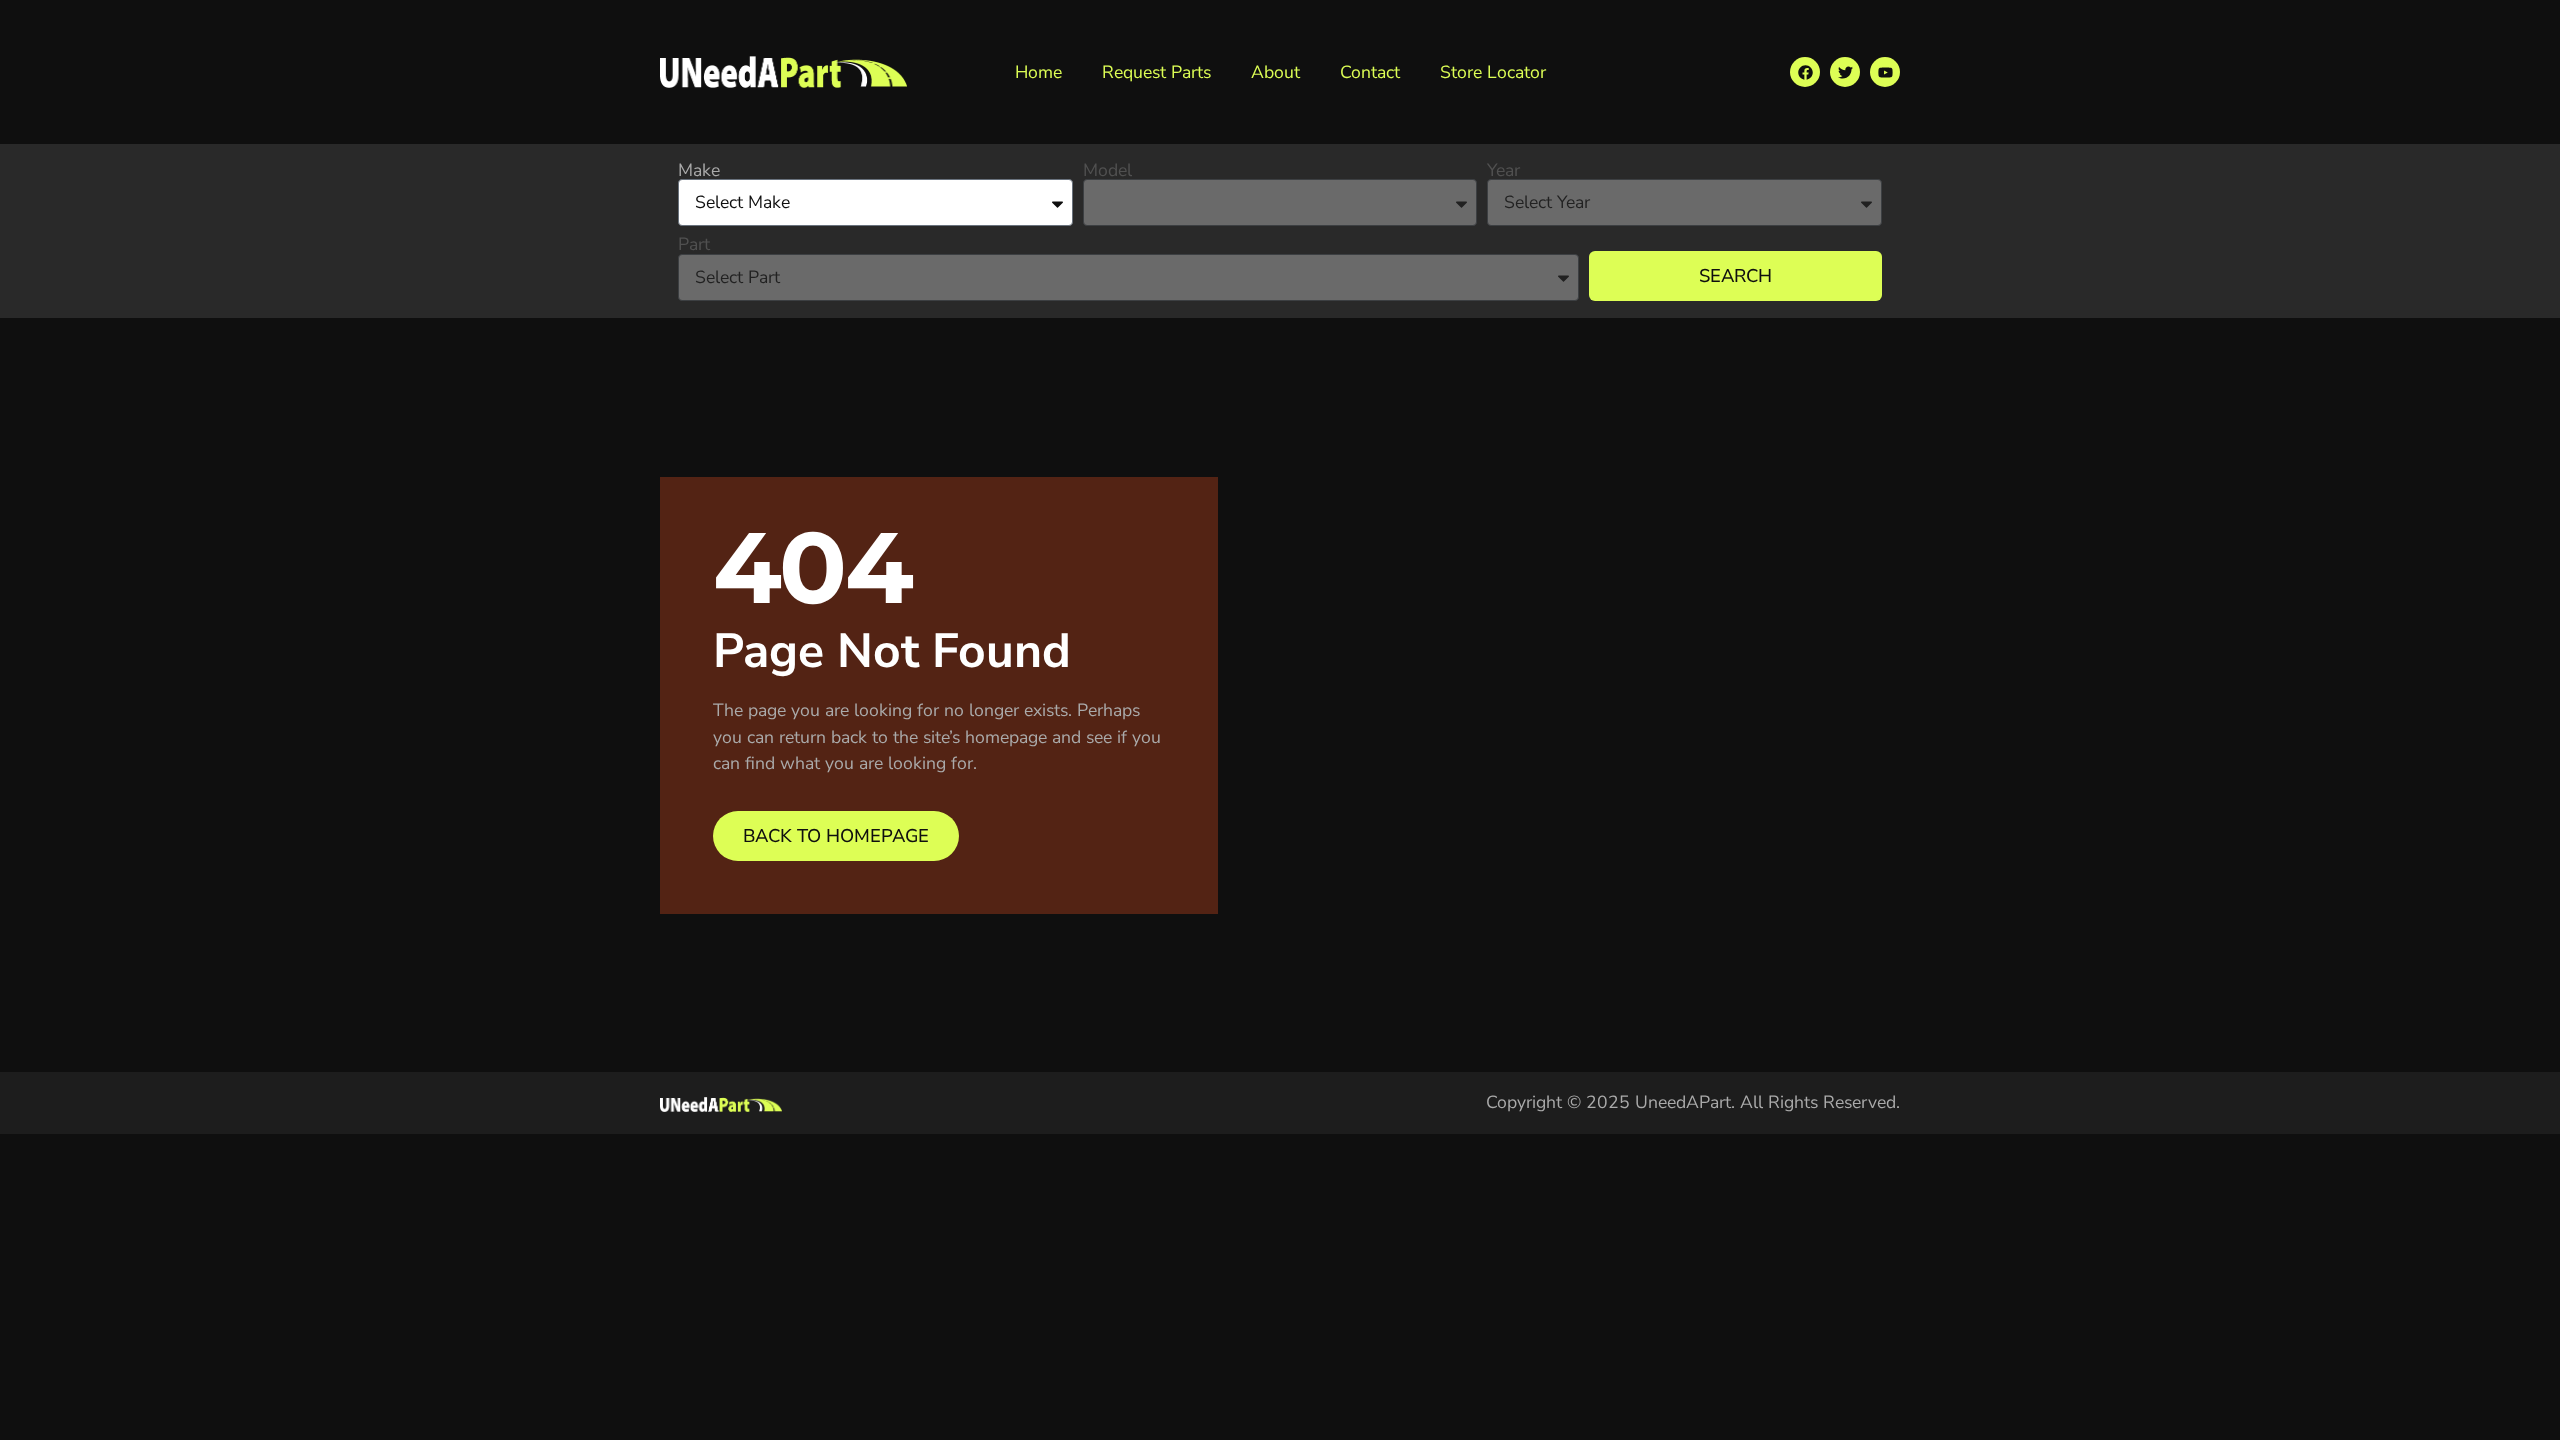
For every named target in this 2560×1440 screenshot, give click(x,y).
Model (1107, 171)
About (1275, 72)
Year (1503, 171)
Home (1038, 72)
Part (694, 245)
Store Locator (1493, 72)
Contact (1370, 72)
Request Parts (1156, 72)
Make (699, 171)
